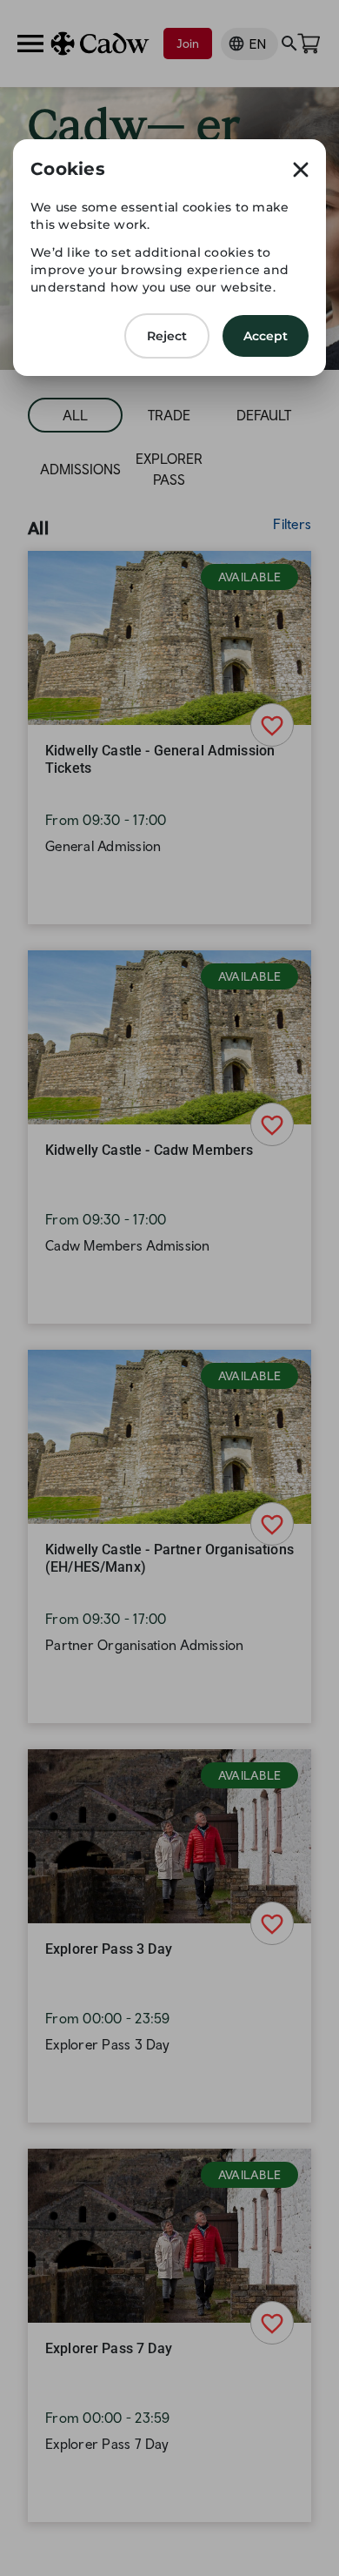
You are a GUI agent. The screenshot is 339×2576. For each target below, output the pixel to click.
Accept (266, 336)
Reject (167, 336)
